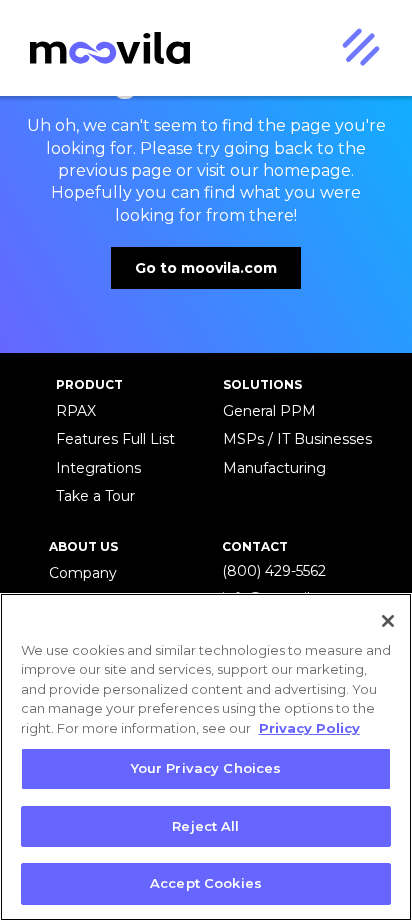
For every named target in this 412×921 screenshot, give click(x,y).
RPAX (76, 411)
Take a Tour (95, 496)
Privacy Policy (309, 728)
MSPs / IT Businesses (297, 439)
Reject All (205, 826)
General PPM (269, 411)
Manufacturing (274, 468)
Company (83, 573)
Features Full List (115, 439)
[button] (360, 48)
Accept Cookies (206, 883)
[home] (105, 48)
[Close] (388, 621)
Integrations (98, 468)
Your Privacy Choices (206, 768)
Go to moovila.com (206, 268)
